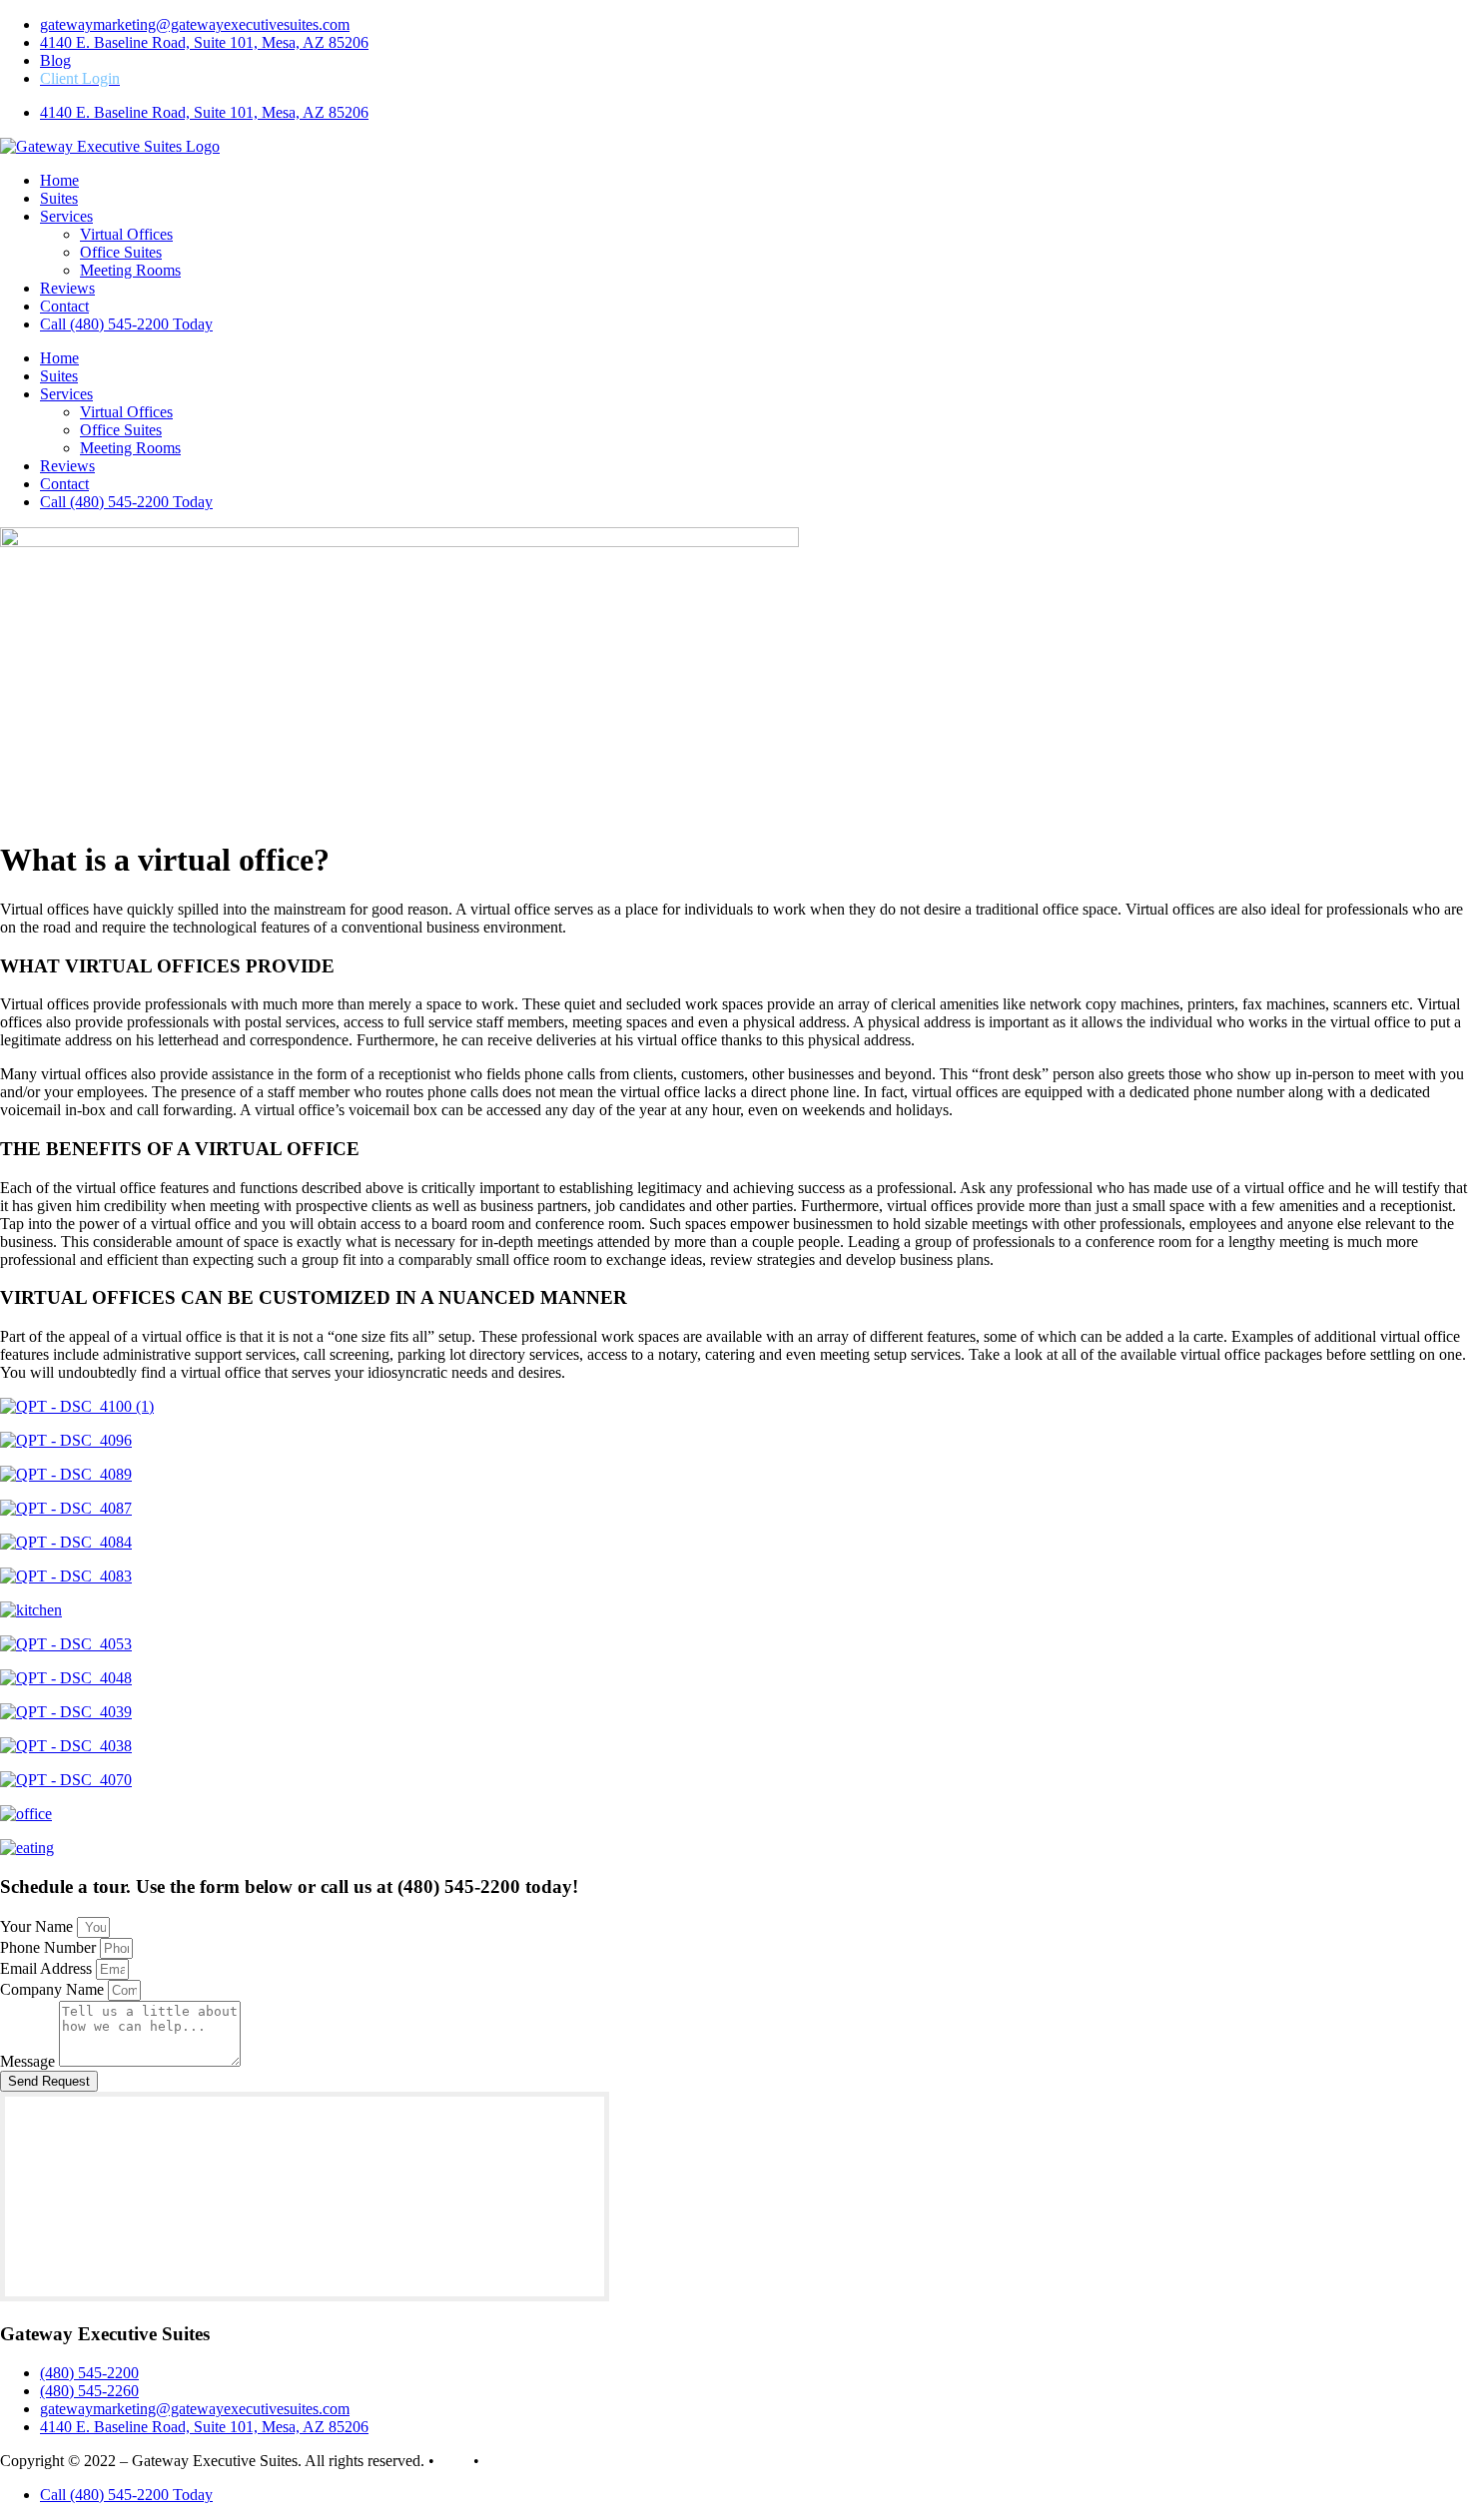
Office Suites (121, 252)
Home (59, 180)
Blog (454, 2461)
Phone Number (50, 1947)
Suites (59, 198)
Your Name (38, 1926)
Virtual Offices (126, 234)
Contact (64, 306)
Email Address (48, 1968)
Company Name (54, 1989)
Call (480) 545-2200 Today (126, 324)
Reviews (67, 288)
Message (29, 2061)
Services (66, 216)
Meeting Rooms (130, 270)
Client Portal (523, 2461)
